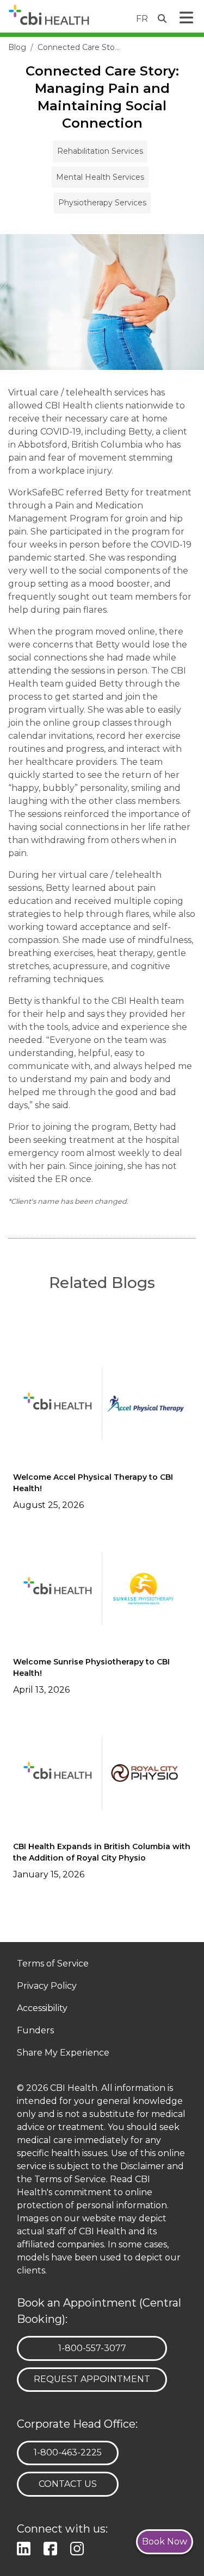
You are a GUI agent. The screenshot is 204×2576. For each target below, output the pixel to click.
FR (142, 19)
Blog (17, 47)
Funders (35, 2031)
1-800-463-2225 (67, 2452)
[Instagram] (79, 2547)
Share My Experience (63, 2053)
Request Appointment (92, 2379)
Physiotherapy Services (102, 203)
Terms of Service (53, 1964)
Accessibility (42, 2009)
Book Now (165, 2542)
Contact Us (68, 2484)
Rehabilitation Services (100, 151)
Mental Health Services (100, 177)
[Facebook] (52, 2547)
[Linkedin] (26, 2547)
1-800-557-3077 (92, 2348)
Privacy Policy (47, 1986)
